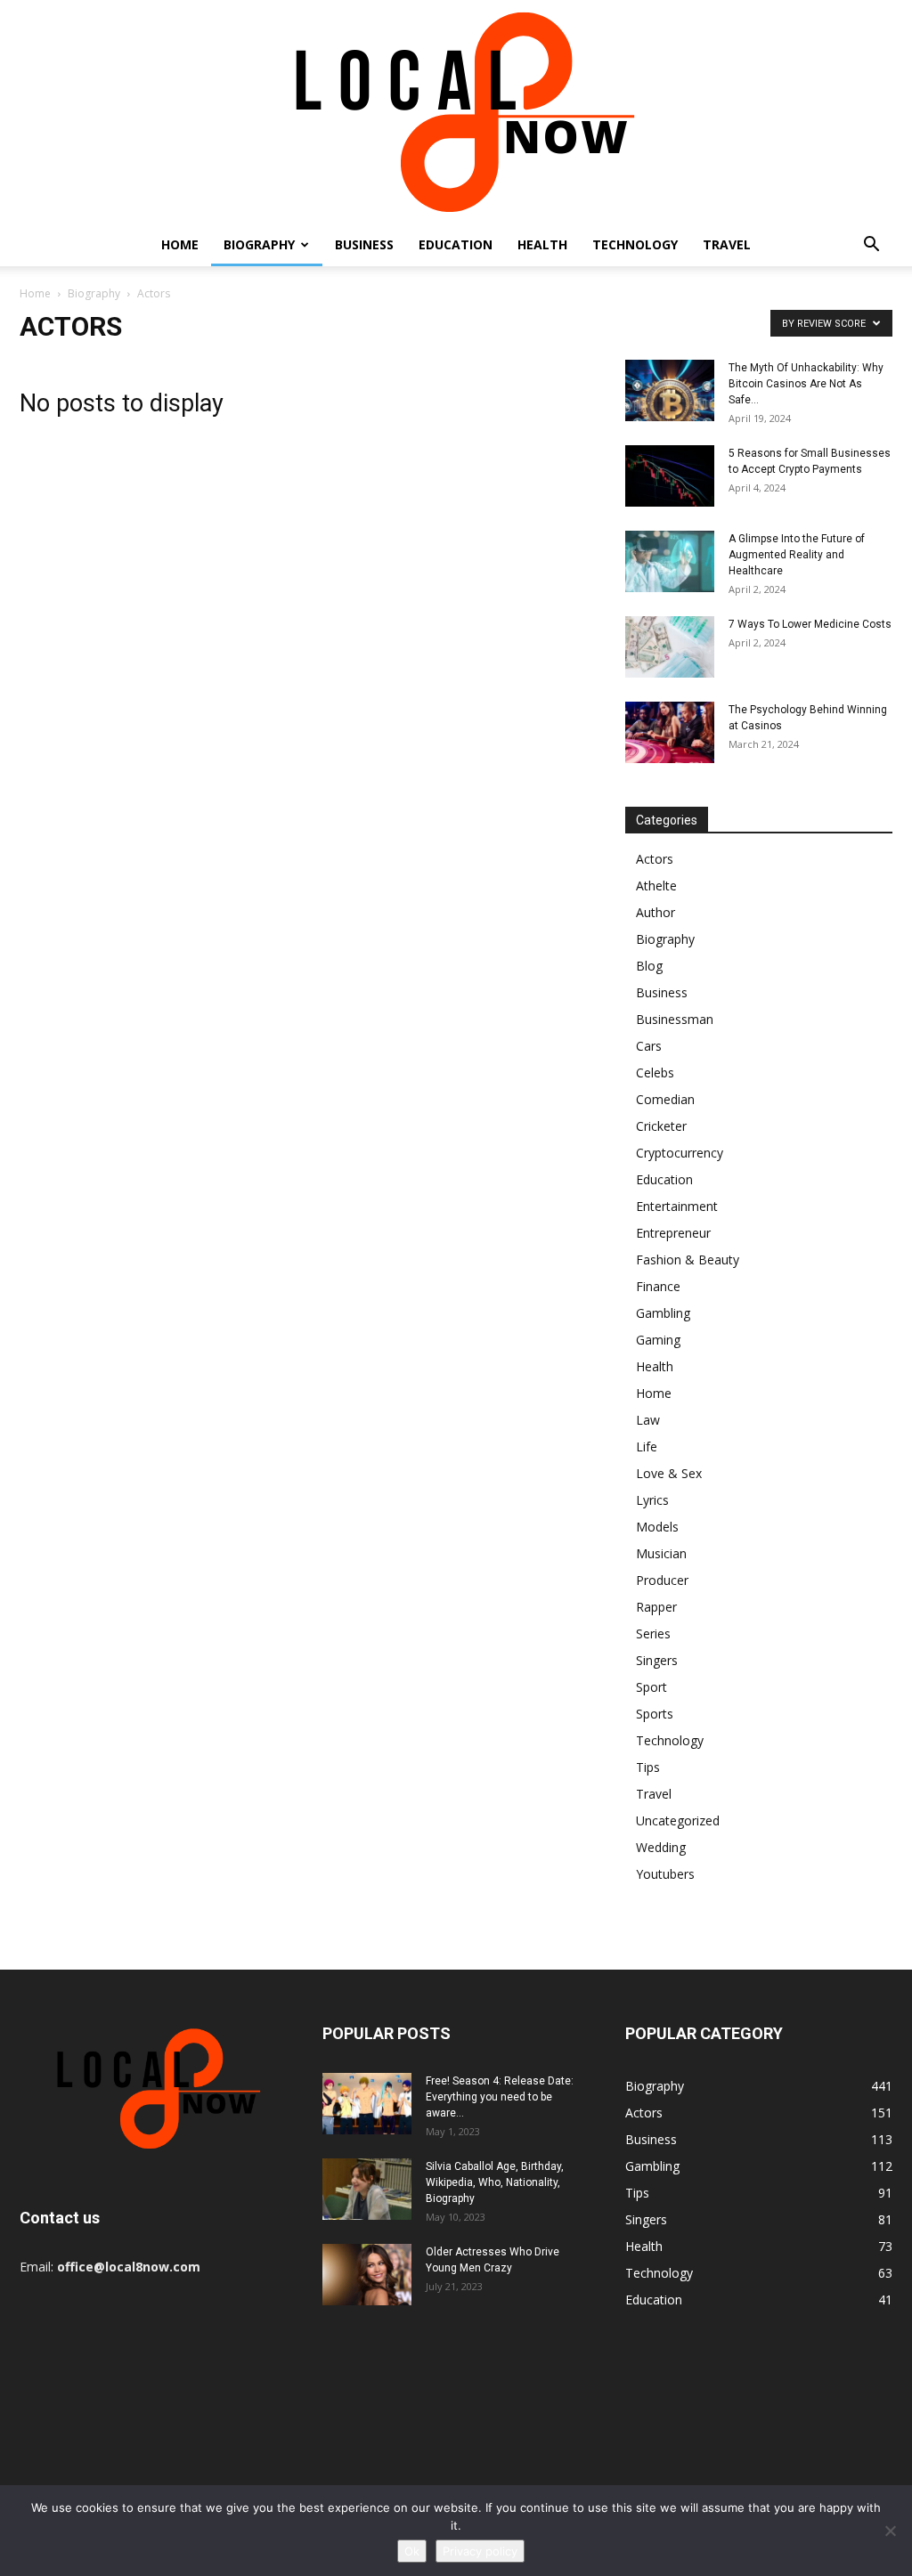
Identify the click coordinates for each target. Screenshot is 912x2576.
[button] (871, 246)
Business (364, 244)
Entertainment (677, 1206)
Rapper (656, 1607)
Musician (661, 1553)
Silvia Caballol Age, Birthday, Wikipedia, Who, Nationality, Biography (495, 2182)
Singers (657, 1660)
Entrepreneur (673, 1233)
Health (542, 244)
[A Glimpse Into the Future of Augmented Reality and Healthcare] (670, 561)
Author (655, 912)
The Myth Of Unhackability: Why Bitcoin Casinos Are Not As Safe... (806, 384)
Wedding (661, 1847)
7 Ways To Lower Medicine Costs (810, 624)
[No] (890, 2531)
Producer (662, 1580)
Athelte (656, 886)
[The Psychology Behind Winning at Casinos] (670, 732)
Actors (655, 859)
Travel (727, 244)
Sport (651, 1687)
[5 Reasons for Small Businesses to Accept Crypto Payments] (670, 476)
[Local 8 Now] (456, 112)
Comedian (665, 1099)
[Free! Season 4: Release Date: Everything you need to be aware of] (367, 2104)
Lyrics (652, 1500)
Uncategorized (678, 1820)
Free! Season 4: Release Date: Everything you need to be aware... (500, 2097)
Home (180, 244)
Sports (655, 1714)
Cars (649, 1046)
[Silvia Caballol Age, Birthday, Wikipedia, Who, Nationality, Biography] (367, 2189)
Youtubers (665, 1874)
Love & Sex (669, 1473)
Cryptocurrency (680, 1153)
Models (657, 1527)
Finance (658, 1286)
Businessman (675, 1019)
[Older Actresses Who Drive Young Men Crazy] (367, 2275)
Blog (649, 966)
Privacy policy (480, 2551)
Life (647, 1446)
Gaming (658, 1340)
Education (456, 244)
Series (653, 1633)
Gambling (663, 1313)
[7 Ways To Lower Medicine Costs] (670, 647)
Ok (412, 2551)
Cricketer (661, 1126)
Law (648, 1420)
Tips (648, 1767)
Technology (635, 244)
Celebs (655, 1073)
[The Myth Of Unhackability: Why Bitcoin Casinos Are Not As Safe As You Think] (670, 390)
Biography (259, 244)
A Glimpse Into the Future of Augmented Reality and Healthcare (797, 555)
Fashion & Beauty (688, 1260)
